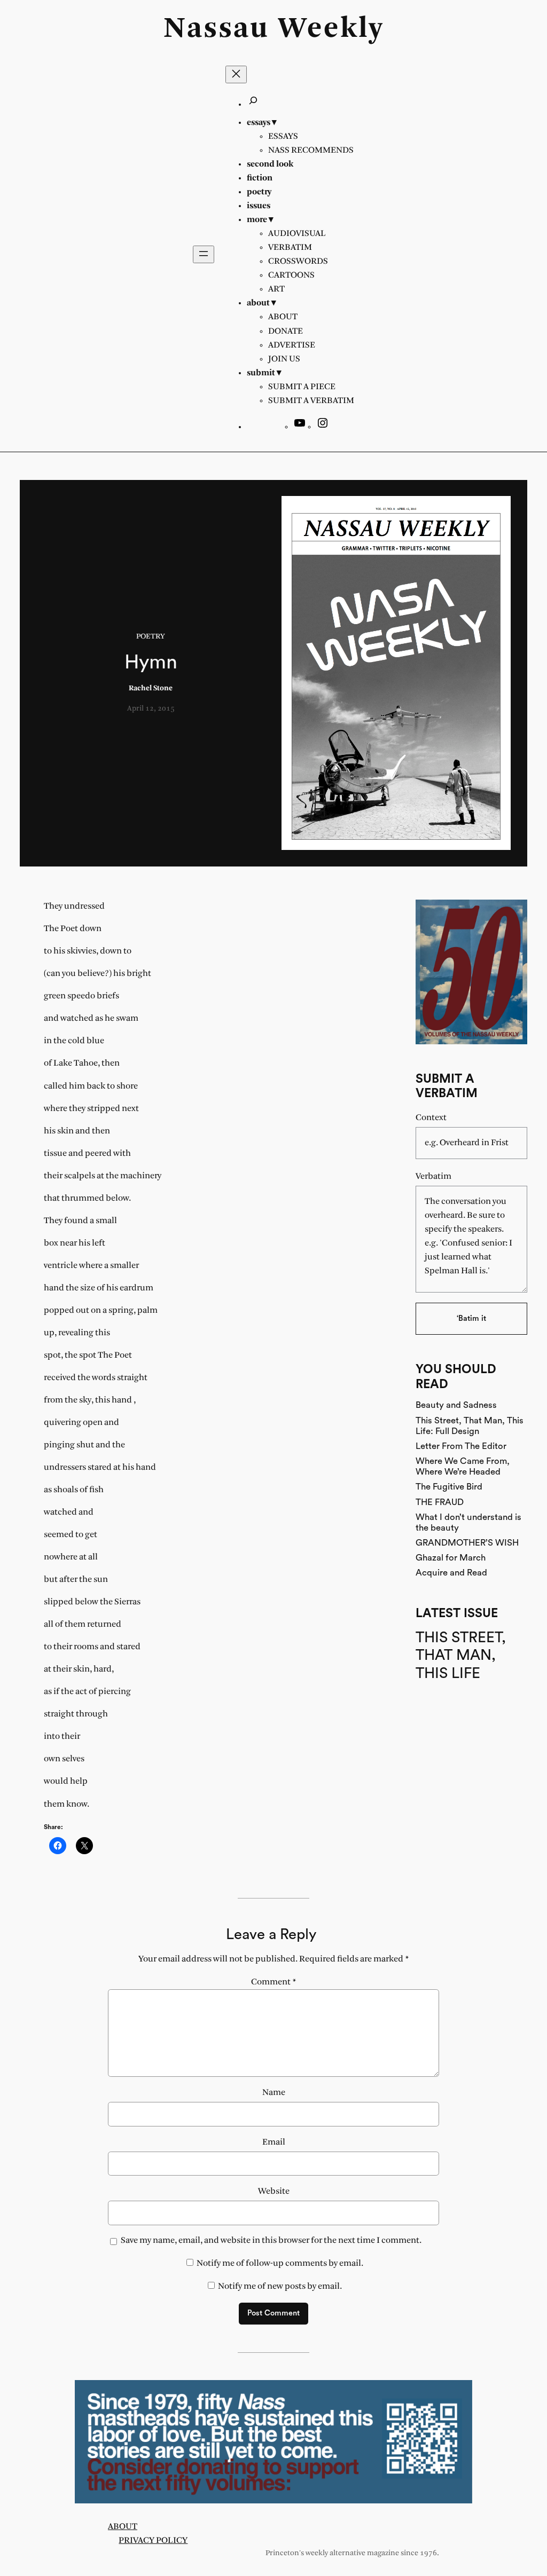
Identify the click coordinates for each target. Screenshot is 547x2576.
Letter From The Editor (461, 1446)
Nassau (216, 29)
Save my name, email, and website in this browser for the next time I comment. (271, 2240)
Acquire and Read (451, 1573)
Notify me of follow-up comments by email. (280, 2263)
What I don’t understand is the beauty (468, 1522)
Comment (274, 1982)
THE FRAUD (440, 1502)
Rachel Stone (151, 688)
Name (274, 2093)
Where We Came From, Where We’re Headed (463, 1466)
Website (274, 2191)
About (123, 2527)
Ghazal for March (451, 1558)
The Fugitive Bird (449, 1487)
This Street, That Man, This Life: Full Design (470, 1426)
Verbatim (433, 1176)
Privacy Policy (153, 2540)
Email (274, 2142)
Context (431, 1118)
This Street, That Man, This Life (461, 1655)
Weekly (331, 29)
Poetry (151, 637)
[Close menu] (236, 74)
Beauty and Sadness (456, 1405)
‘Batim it (471, 1318)
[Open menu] (204, 254)
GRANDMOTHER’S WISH (467, 1543)
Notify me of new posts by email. (280, 2286)
